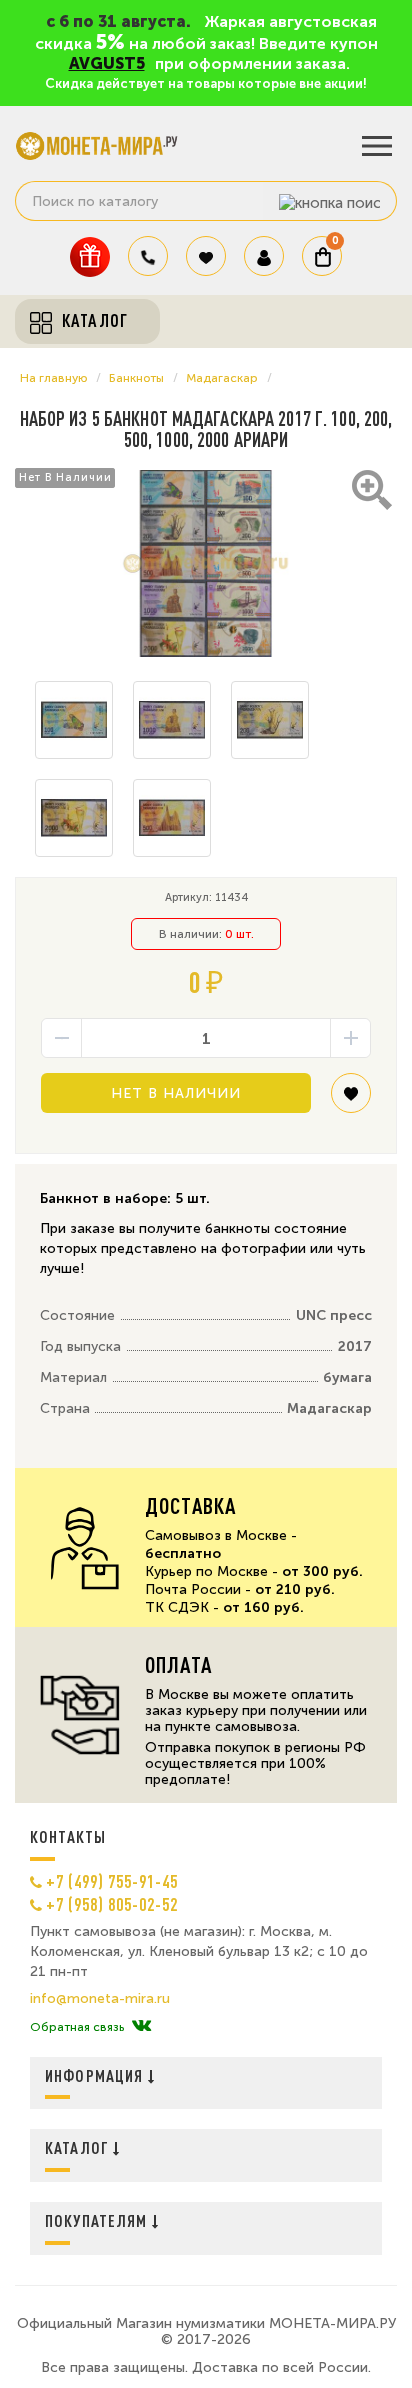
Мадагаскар (222, 378)
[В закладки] (351, 1100)
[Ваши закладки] (206, 256)
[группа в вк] (141, 2027)
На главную (53, 378)
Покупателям (98, 2220)
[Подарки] (90, 256)
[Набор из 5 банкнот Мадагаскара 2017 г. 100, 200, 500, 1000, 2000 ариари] (206, 563)
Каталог (79, 2147)
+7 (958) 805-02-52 (112, 1904)
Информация (96, 2075)
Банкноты (136, 378)
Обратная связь (77, 2027)
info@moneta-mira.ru (100, 1999)
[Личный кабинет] (264, 256)
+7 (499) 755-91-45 (112, 1881)
